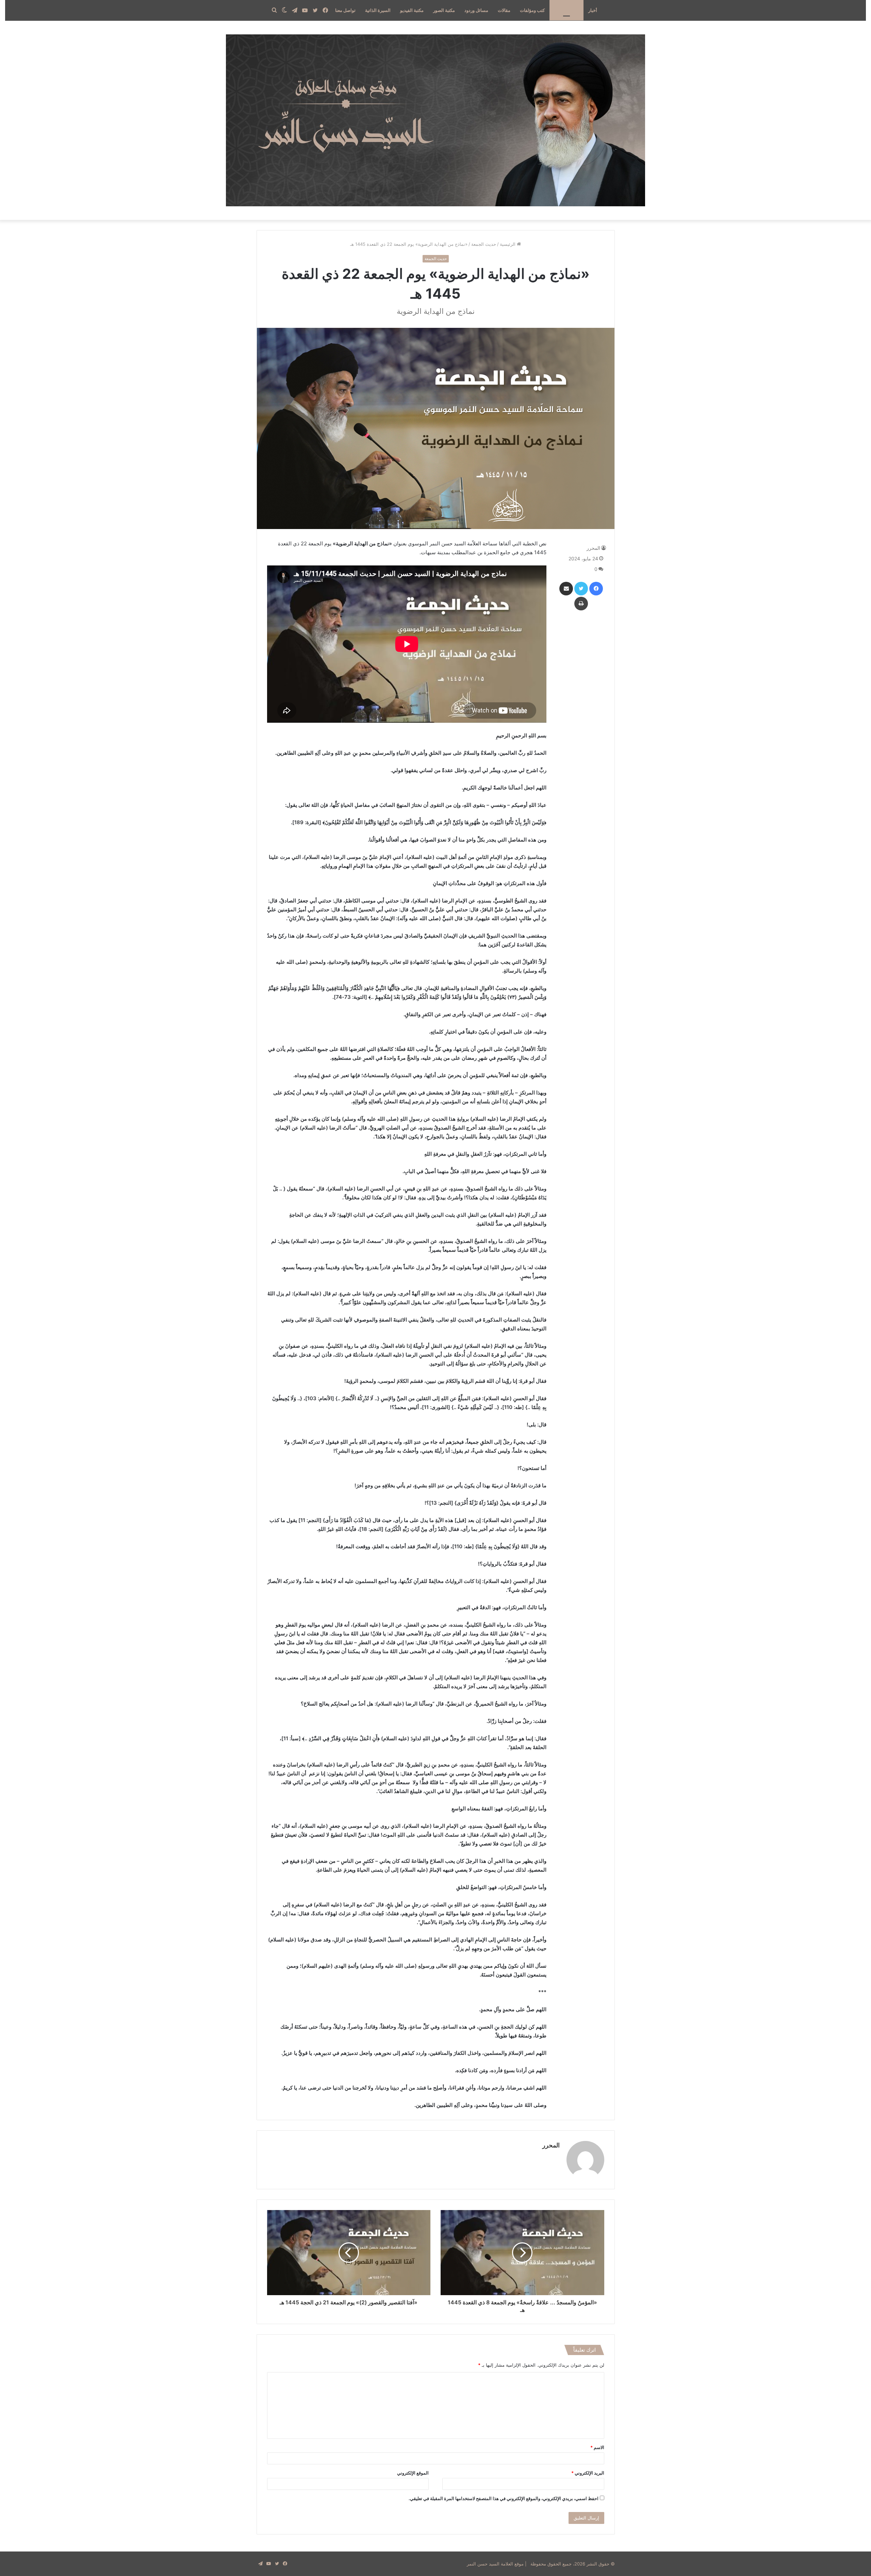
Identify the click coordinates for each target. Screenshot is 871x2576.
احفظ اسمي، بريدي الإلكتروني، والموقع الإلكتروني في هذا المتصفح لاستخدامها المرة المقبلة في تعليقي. (504, 2498)
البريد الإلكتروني (588, 2473)
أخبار (593, 10)
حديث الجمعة (566, 10)
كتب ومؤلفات (532, 10)
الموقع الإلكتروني (413, 2473)
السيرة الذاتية (378, 10)
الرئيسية (508, 244)
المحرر (593, 548)
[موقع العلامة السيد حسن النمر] (435, 120)
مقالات (504, 10)
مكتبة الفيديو (412, 10)
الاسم (597, 2447)
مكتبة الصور (444, 10)
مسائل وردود (476, 10)
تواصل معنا (345, 10)
